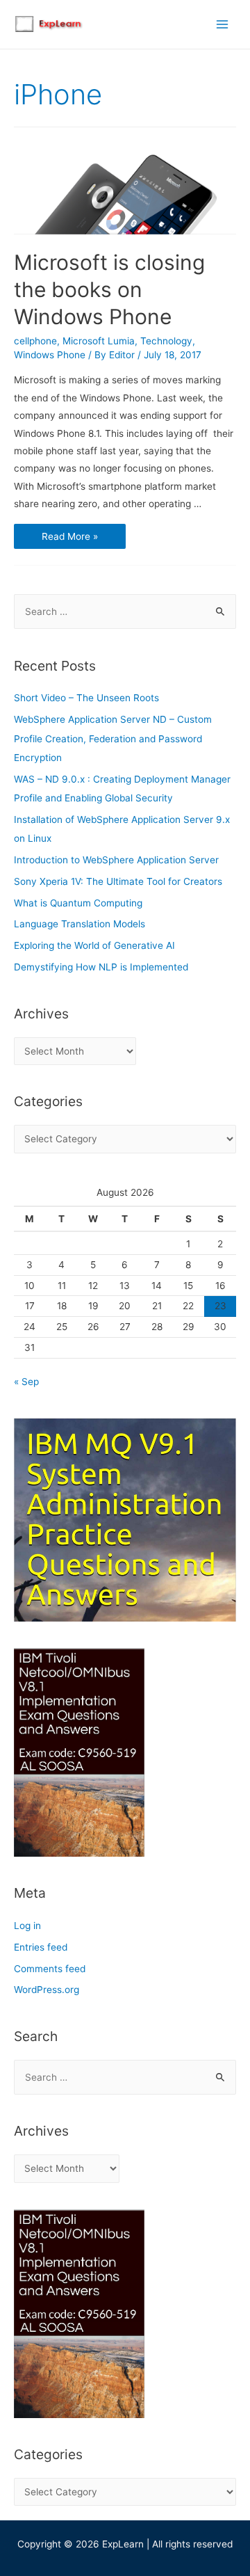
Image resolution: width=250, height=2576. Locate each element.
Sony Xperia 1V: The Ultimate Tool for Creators (118, 881)
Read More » (69, 537)
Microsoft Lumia (99, 341)
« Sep (26, 1382)
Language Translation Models (80, 924)
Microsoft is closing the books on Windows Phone (109, 289)
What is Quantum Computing (78, 903)
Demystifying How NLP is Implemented (101, 967)
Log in (27, 1926)
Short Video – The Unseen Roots (86, 698)
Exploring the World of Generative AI (94, 945)
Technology (166, 341)
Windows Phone (50, 355)
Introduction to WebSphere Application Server (116, 860)
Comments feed (50, 1969)
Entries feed (41, 1947)
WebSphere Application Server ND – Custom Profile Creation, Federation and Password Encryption (113, 738)
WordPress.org (47, 1990)
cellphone (35, 341)
